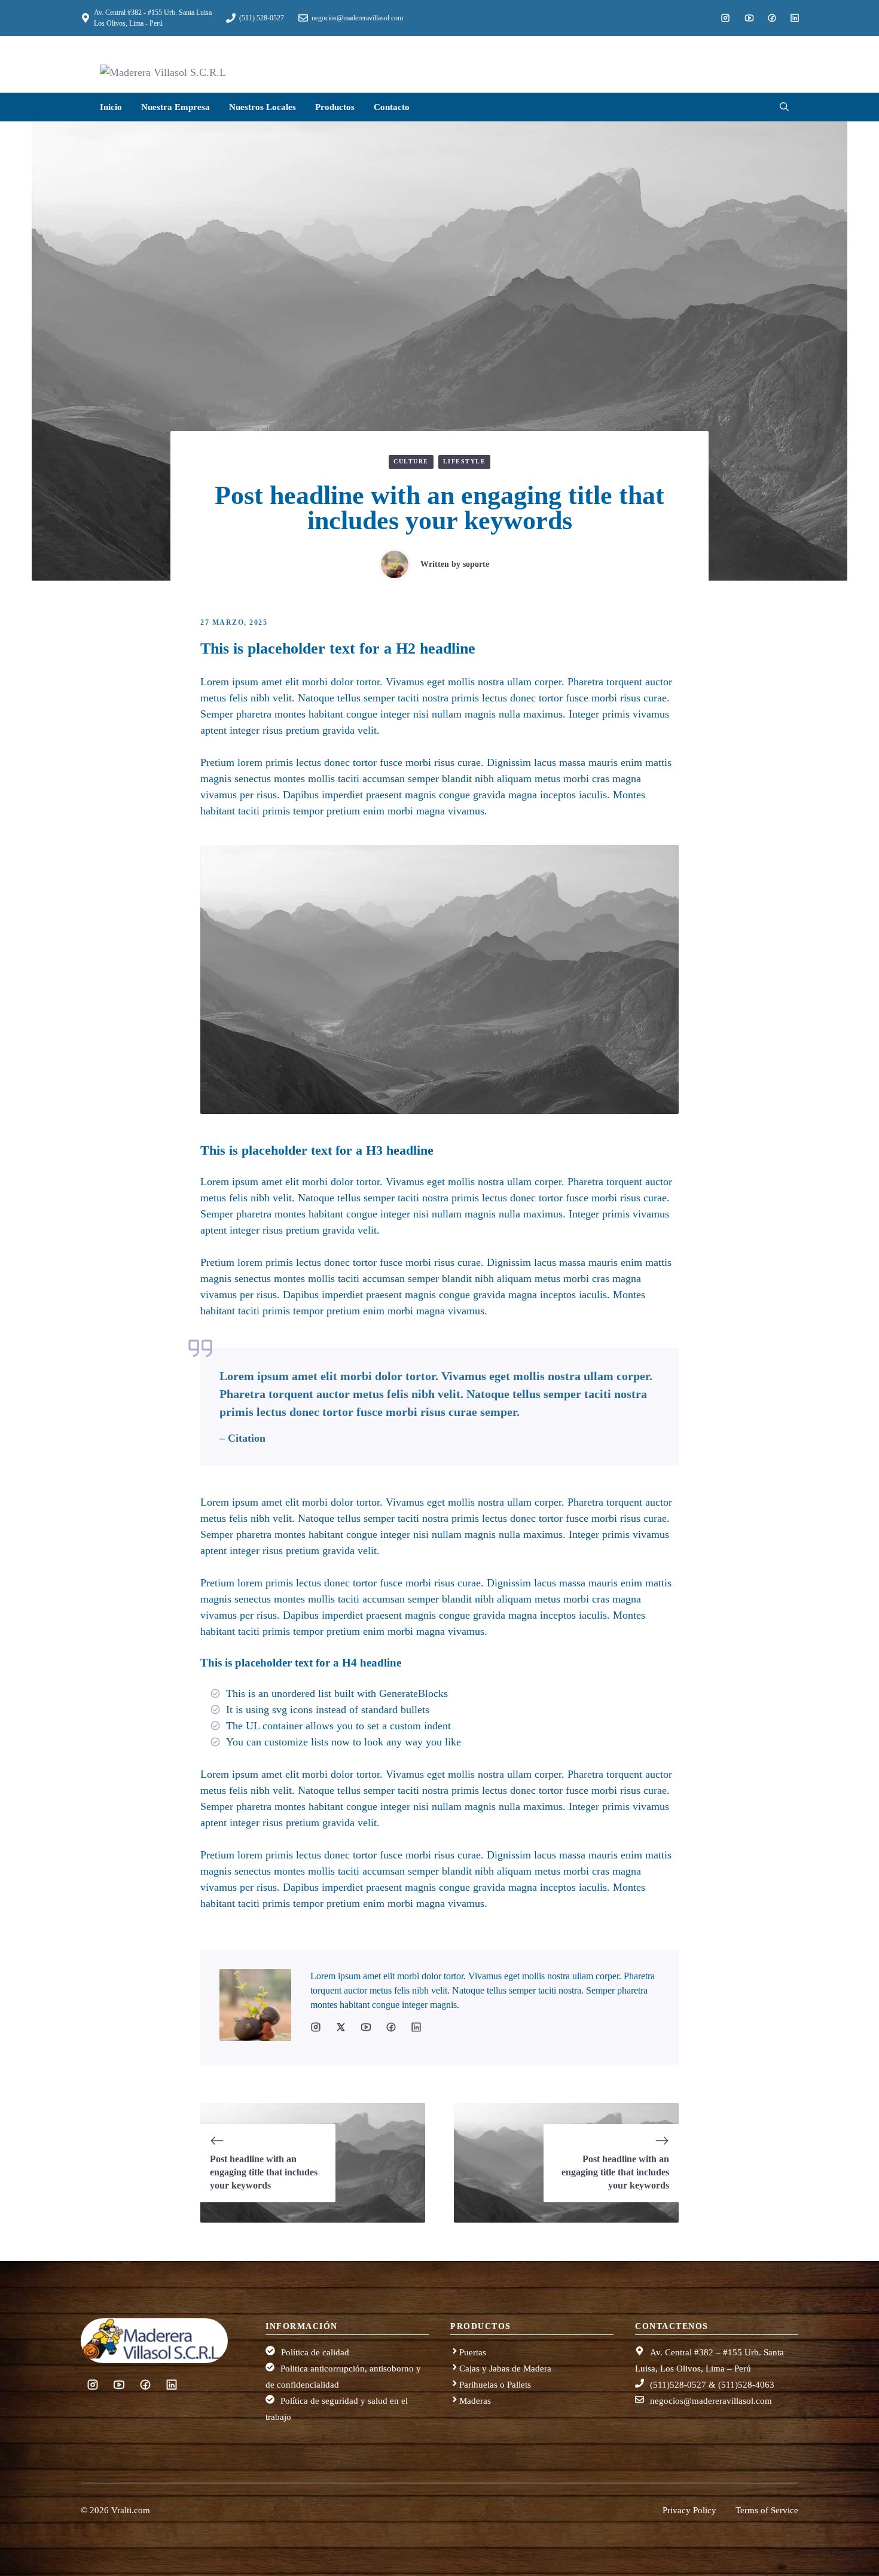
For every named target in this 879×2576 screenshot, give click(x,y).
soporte (476, 564)
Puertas (473, 2352)
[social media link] (316, 2027)
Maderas (475, 2401)
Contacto (392, 107)
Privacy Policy (689, 2510)
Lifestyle (465, 461)
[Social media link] (725, 18)
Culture (411, 461)
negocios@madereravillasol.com (711, 2401)
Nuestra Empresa (176, 107)
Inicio (111, 107)
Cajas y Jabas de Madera (505, 2369)
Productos (335, 107)
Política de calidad (315, 2352)
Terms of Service (767, 2510)
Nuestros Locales (263, 107)
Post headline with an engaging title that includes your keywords (264, 2172)
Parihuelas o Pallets (495, 2385)
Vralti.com (131, 2510)
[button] (779, 107)
